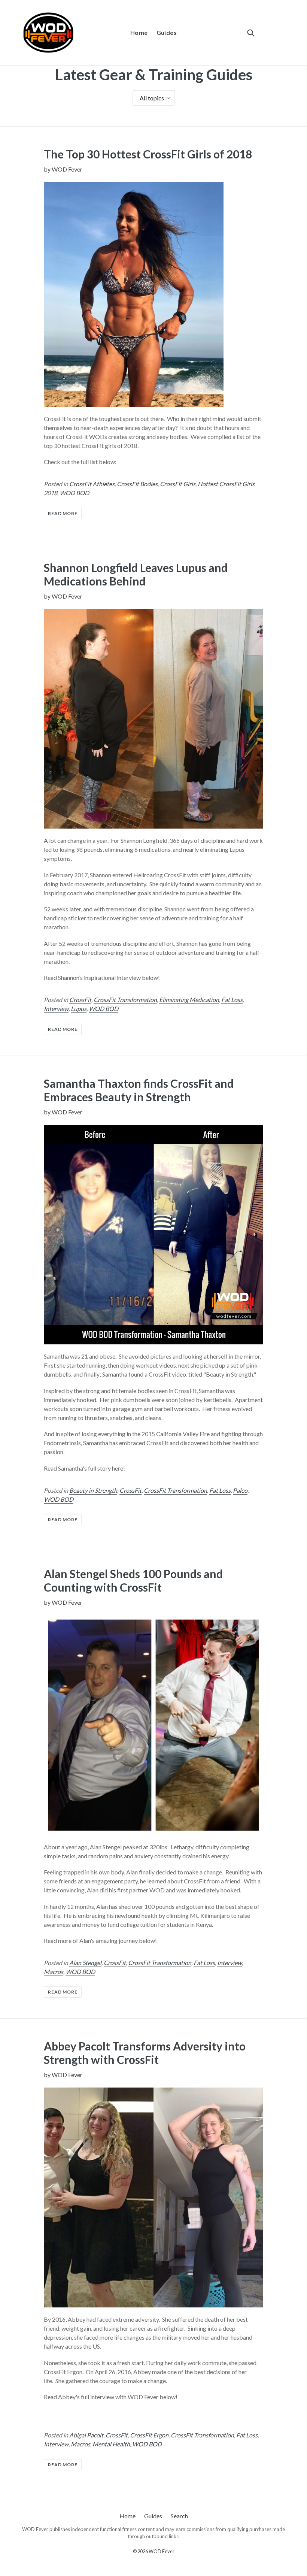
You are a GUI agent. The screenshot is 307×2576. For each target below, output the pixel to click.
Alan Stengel (85, 1963)
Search (179, 2516)
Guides (167, 32)
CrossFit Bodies (137, 484)
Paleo (240, 1490)
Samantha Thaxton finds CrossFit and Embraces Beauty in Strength (139, 1090)
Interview (56, 1009)
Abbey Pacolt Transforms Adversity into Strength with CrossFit (145, 2053)
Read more (63, 513)
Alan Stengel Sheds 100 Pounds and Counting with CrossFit (133, 1580)
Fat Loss (232, 1000)
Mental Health (111, 2444)
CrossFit (80, 1000)
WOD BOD (74, 493)
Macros (54, 1972)
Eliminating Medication (189, 1000)
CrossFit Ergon (149, 2435)
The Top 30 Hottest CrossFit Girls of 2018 (148, 154)
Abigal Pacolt (86, 2435)
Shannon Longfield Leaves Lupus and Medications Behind (136, 574)
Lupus (79, 1009)
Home (139, 32)
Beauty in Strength (93, 1490)
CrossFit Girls (178, 484)
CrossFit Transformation (125, 1000)
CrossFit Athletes (92, 484)
